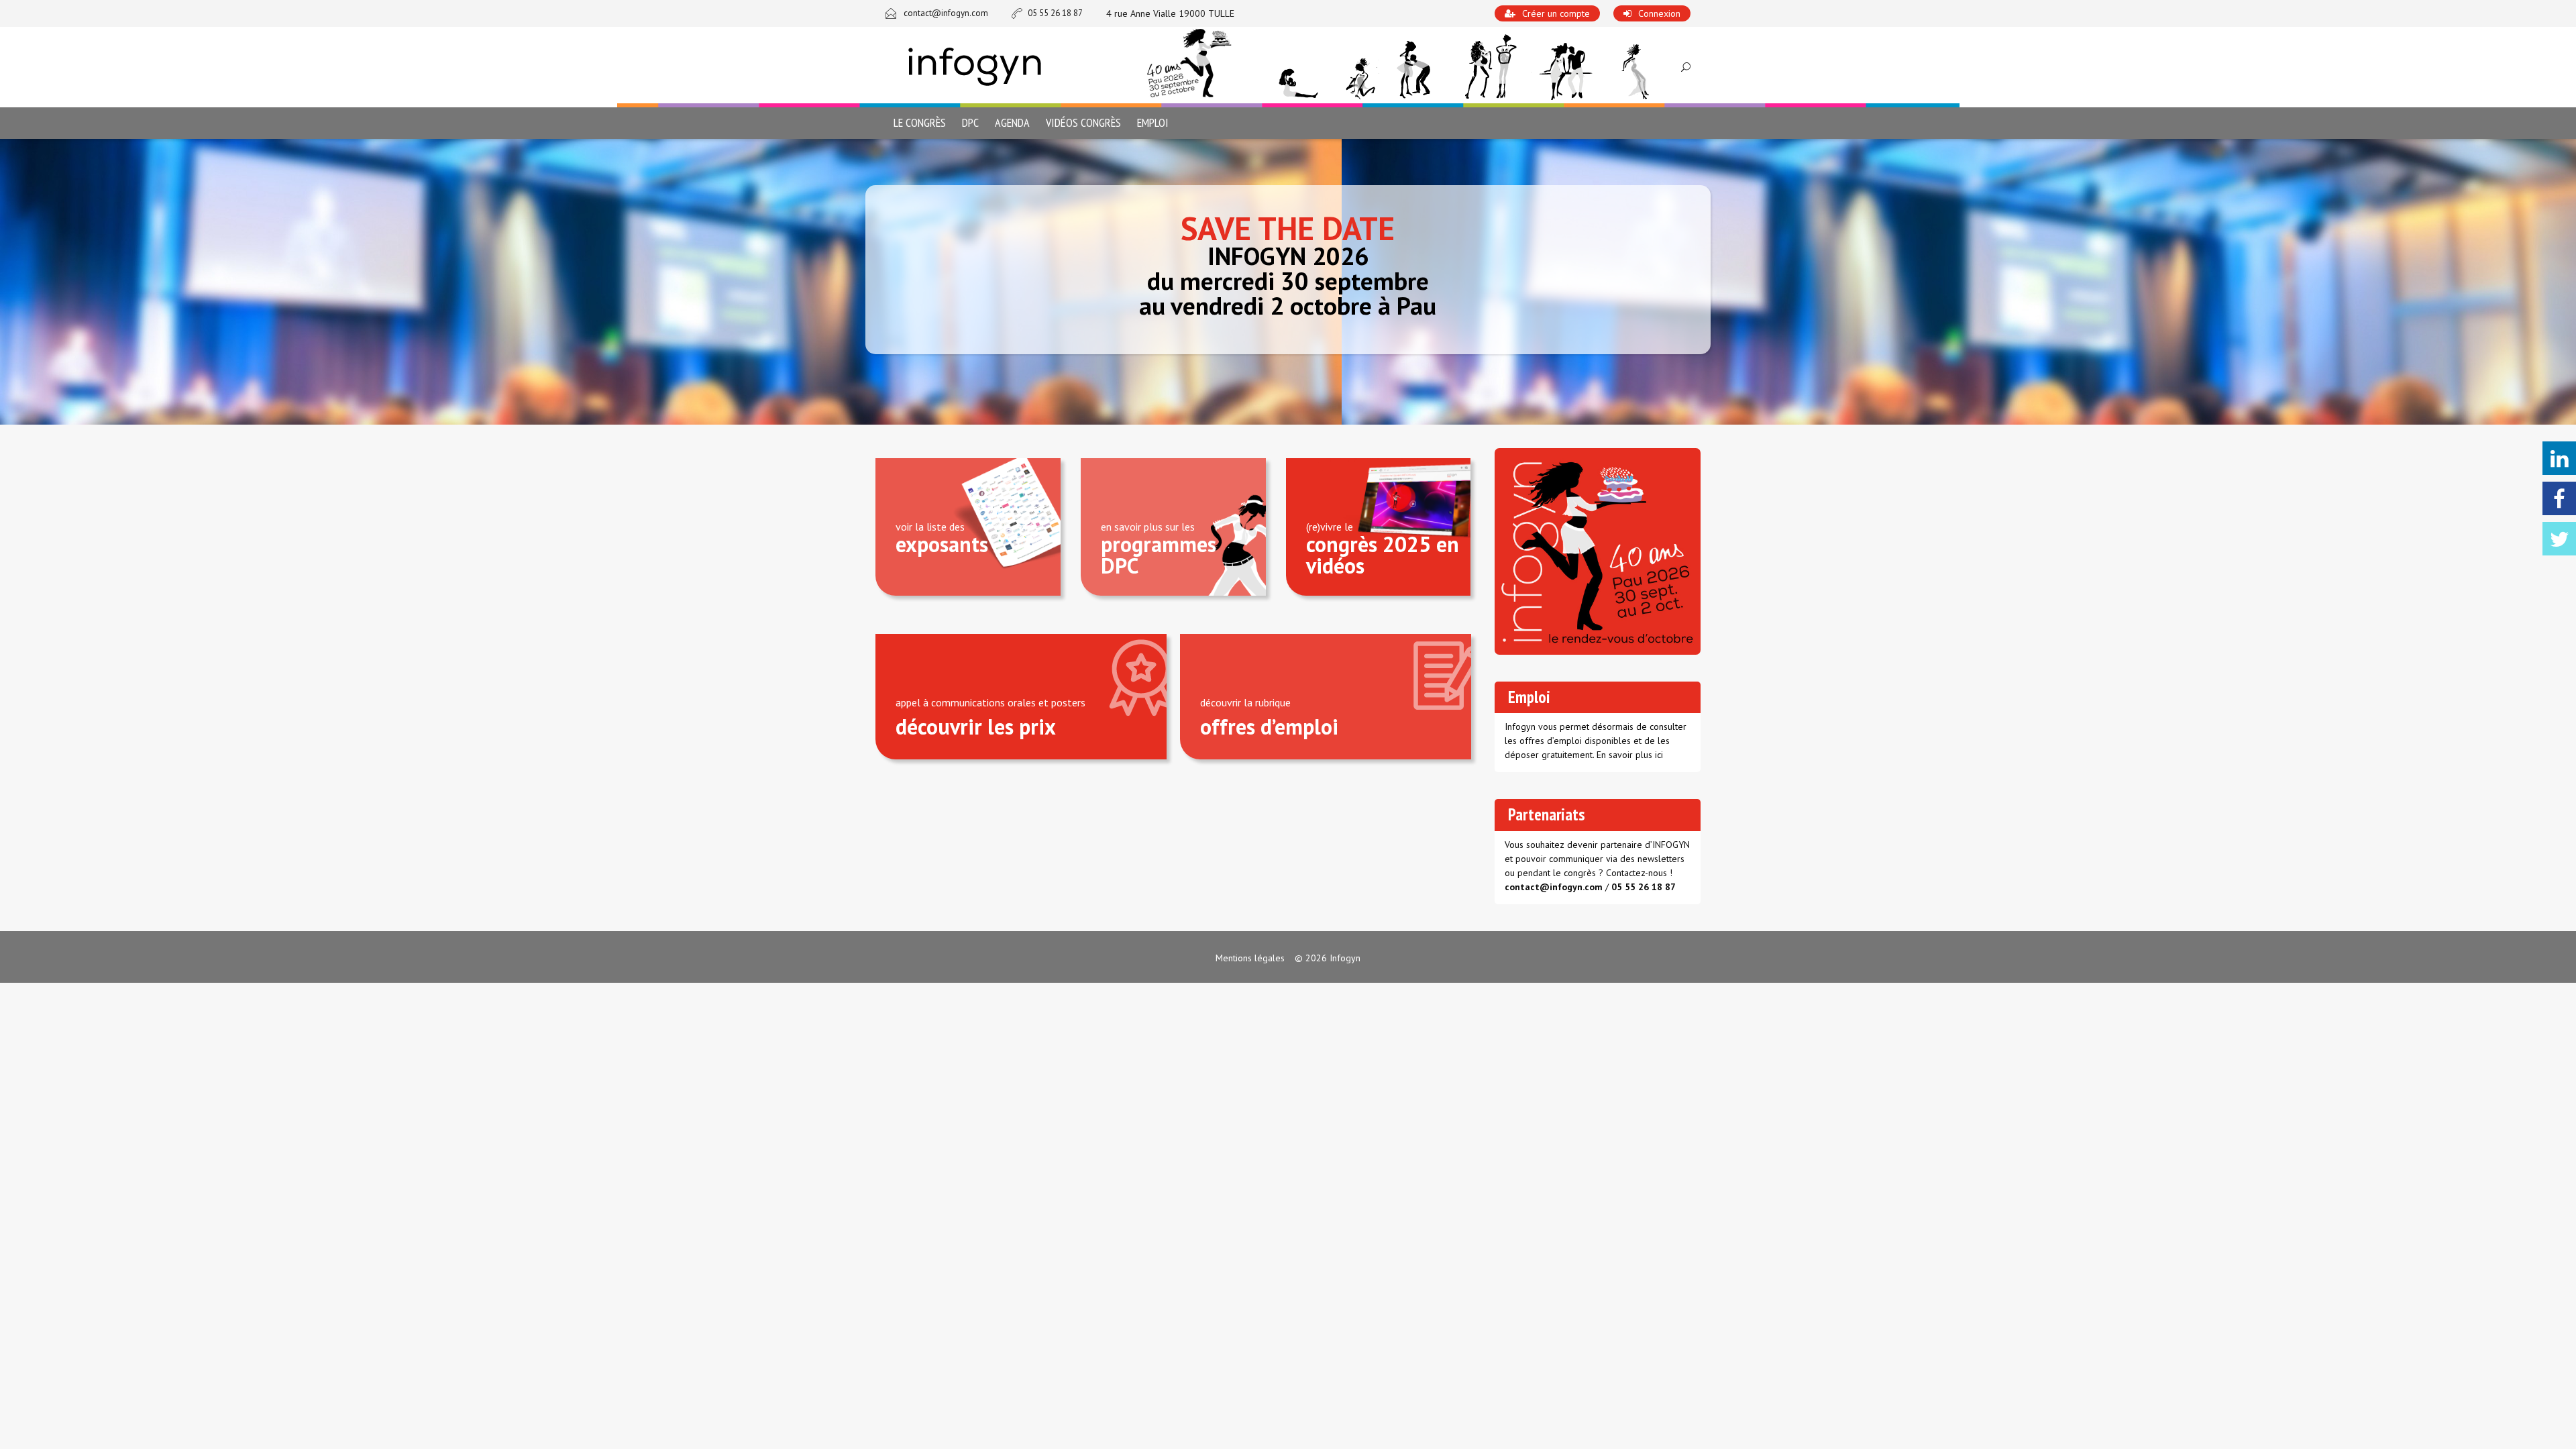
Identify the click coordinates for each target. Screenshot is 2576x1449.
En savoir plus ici (1630, 755)
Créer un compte (1556, 13)
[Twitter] (2559, 539)
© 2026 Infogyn (1328, 958)
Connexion (1659, 13)
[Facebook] (2559, 498)
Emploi (1153, 122)
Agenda (1012, 122)
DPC (970, 122)
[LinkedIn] (2559, 458)
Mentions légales (1250, 958)
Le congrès (920, 122)
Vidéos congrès (1083, 122)
